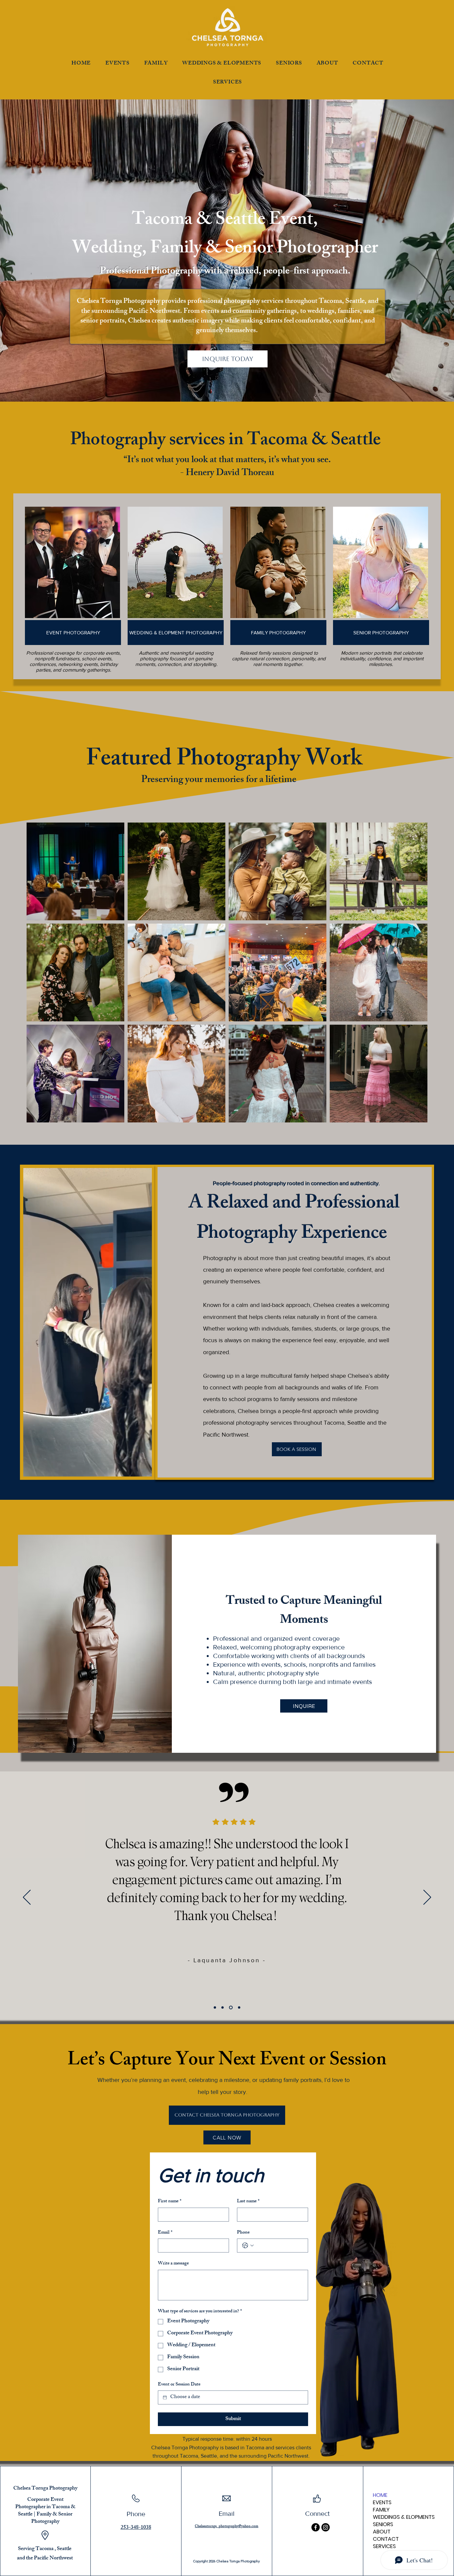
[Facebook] (316, 2527)
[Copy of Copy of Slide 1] (231, 2008)
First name (170, 2202)
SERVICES (384, 2546)
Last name (248, 2202)
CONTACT (386, 2539)
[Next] (427, 1898)
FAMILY (381, 2510)
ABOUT (382, 2532)
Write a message (173, 2264)
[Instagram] (326, 2527)
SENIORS (383, 2524)
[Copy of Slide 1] (224, 2008)
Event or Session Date (179, 2385)
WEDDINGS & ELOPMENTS (404, 2517)
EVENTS (382, 2503)
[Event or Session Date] (165, 2397)
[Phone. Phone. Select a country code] (248, 2246)
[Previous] (27, 1898)
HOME (380, 2495)
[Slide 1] (216, 2008)
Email (165, 2233)
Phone (243, 2233)
